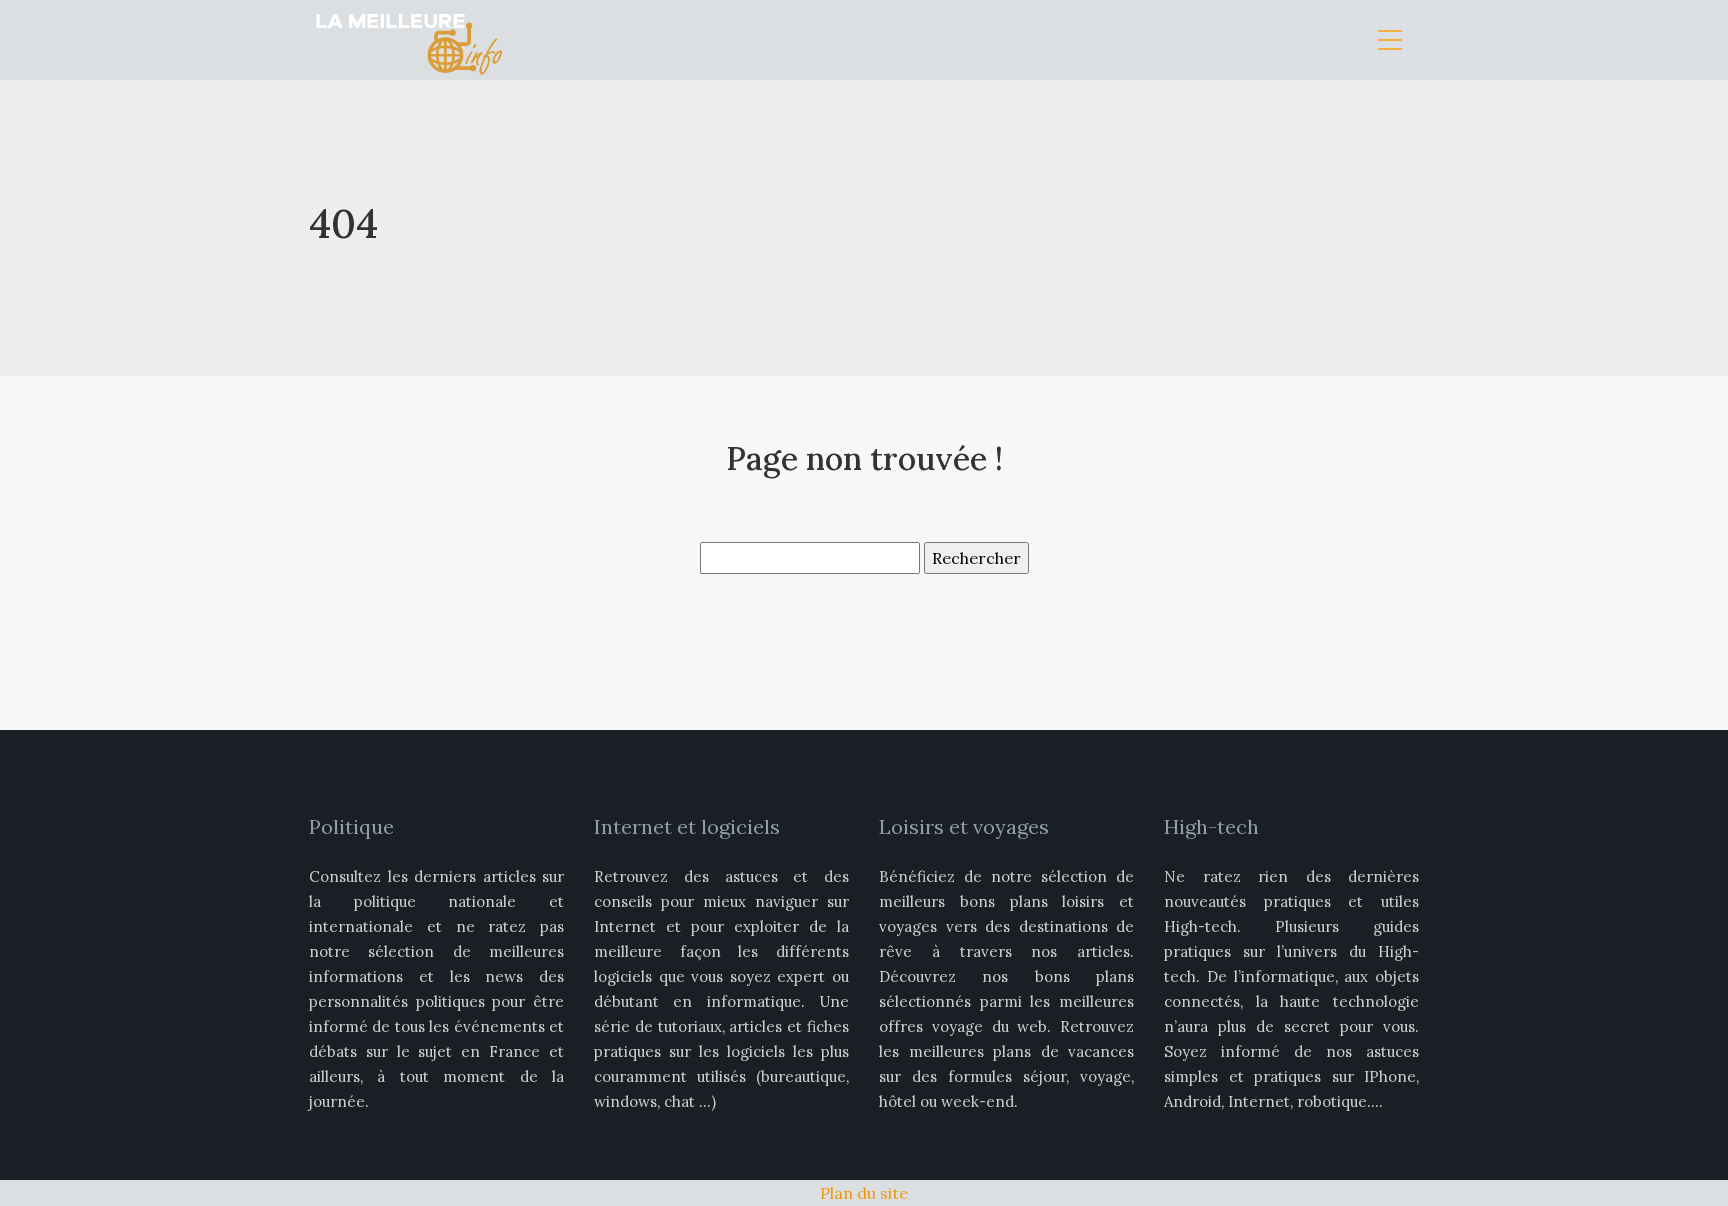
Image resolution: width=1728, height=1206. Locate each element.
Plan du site (864, 1193)
